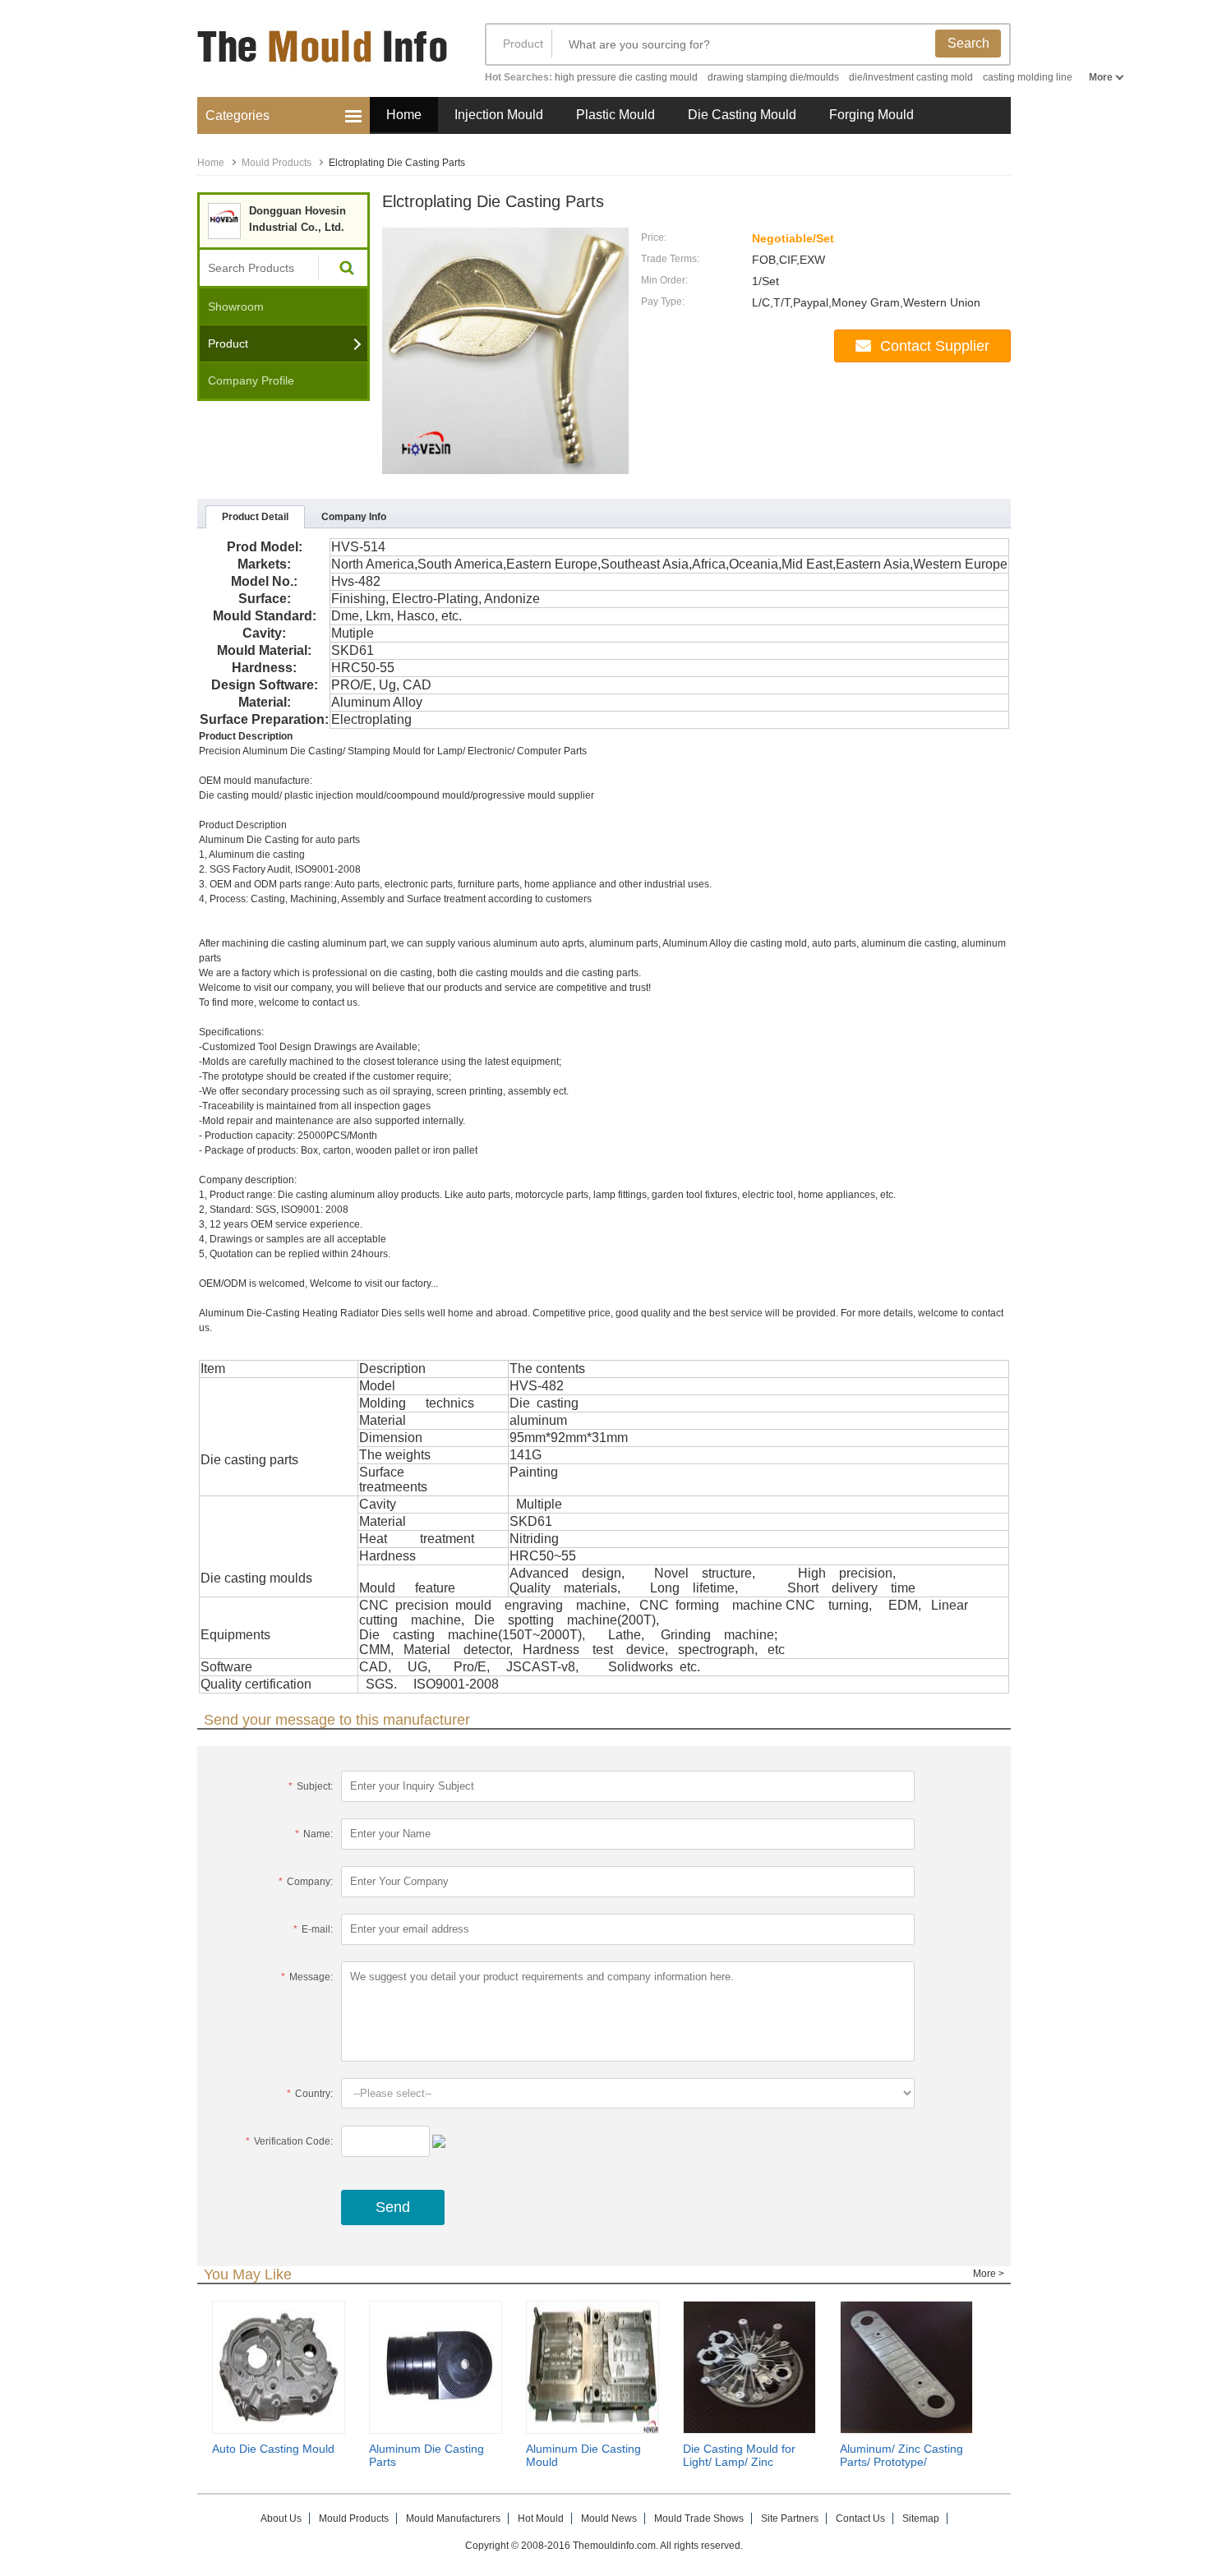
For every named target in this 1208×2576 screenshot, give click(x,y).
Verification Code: (289, 2141)
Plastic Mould (616, 115)
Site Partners (790, 2518)
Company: (306, 1882)
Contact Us (860, 2518)
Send (393, 2207)
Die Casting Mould (742, 115)
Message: (307, 1977)
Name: (314, 1834)
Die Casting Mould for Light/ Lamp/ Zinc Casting (739, 2462)
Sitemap (921, 2518)
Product (523, 44)
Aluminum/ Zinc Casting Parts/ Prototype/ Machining (901, 2462)
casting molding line (1028, 77)
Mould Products (277, 163)
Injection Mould (499, 115)
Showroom (236, 306)
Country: (310, 2094)
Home (404, 115)
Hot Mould (541, 2518)
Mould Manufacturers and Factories (325, 55)
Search (968, 43)
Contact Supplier (935, 346)
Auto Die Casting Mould (273, 2449)
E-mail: (313, 1929)
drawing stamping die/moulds (773, 77)
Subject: (311, 1786)
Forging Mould (871, 115)
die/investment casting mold (911, 77)
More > (989, 2274)
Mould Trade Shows (699, 2518)
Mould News (609, 2518)
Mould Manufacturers (453, 2518)
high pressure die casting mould (626, 77)
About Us (281, 2518)
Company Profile (251, 380)
